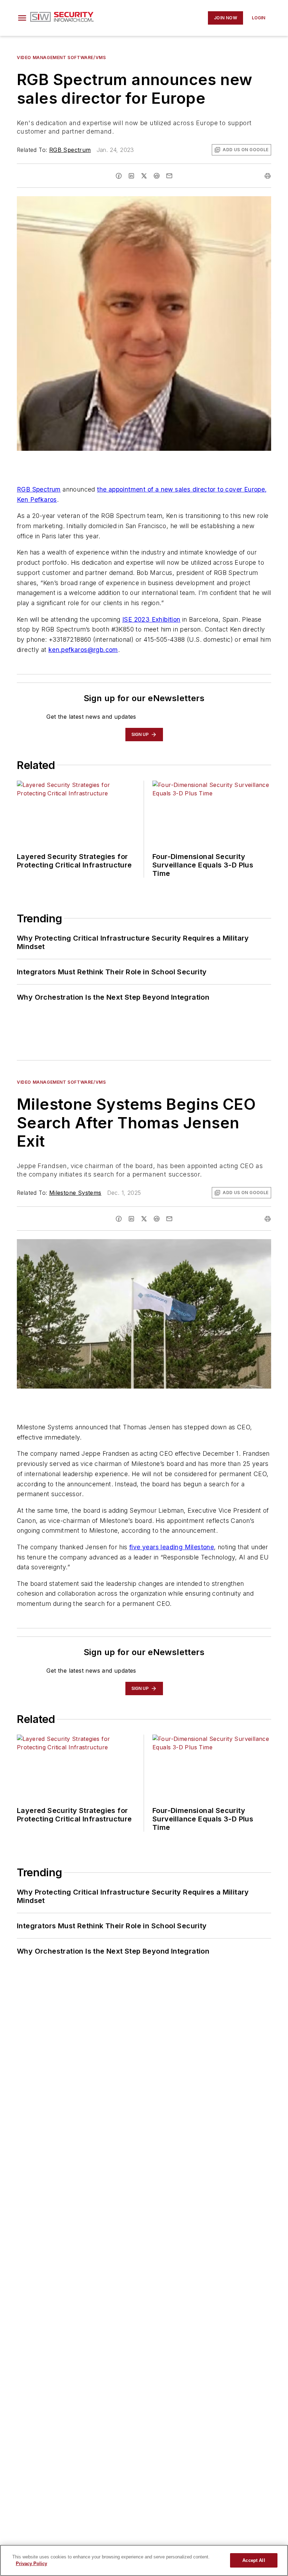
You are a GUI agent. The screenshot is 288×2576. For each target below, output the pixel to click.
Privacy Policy (31, 2564)
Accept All (254, 2560)
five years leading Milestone (172, 1547)
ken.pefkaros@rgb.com (83, 650)
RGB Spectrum (70, 150)
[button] (22, 18)
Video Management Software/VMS (61, 57)
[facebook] (119, 176)
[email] (169, 176)
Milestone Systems (75, 1193)
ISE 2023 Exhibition (151, 619)
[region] (144, 2560)
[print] (268, 176)
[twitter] (144, 176)
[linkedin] (131, 176)
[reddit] (157, 176)
